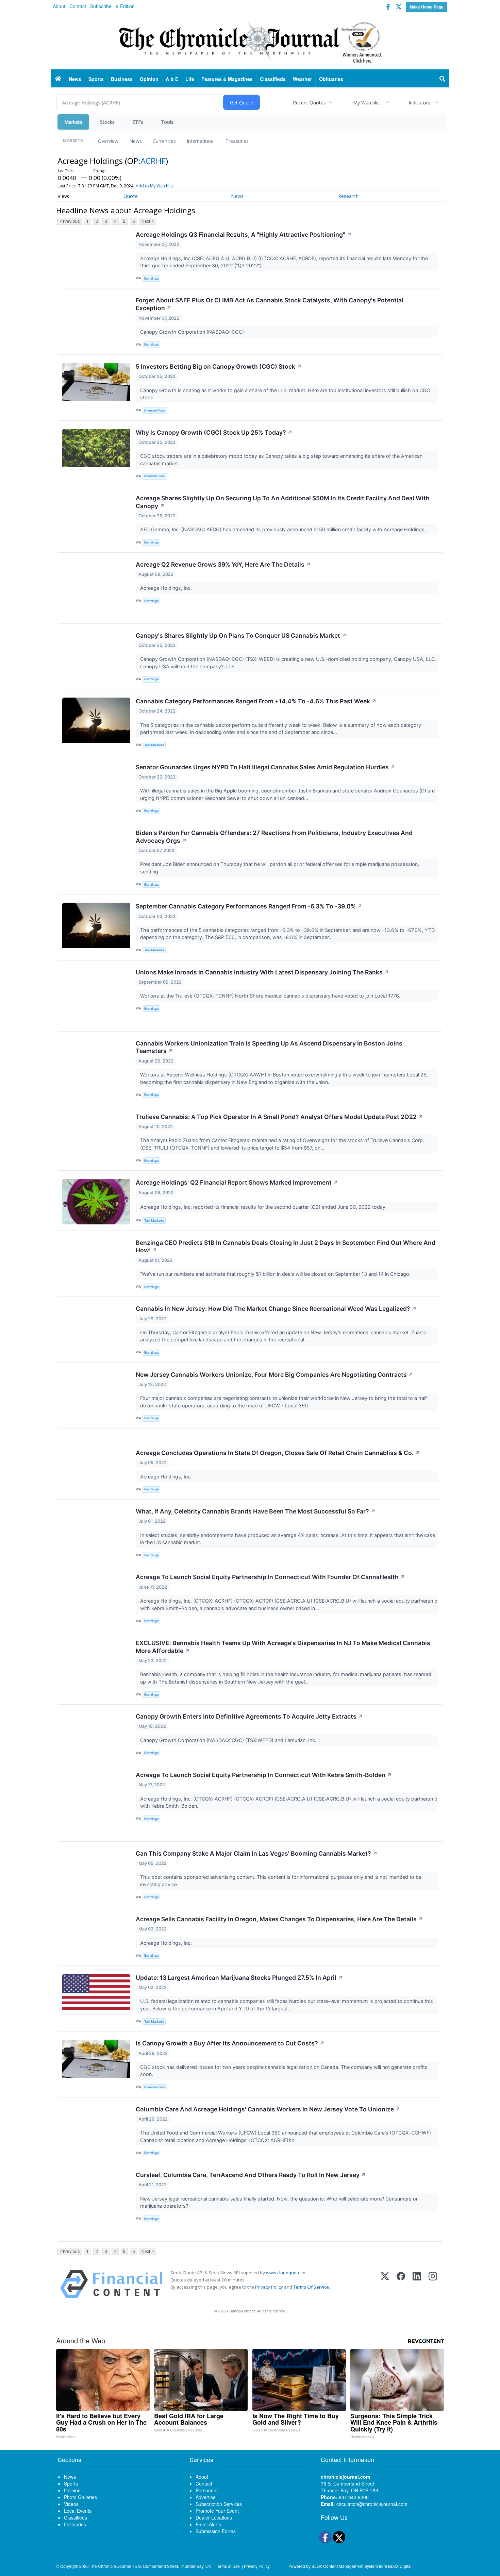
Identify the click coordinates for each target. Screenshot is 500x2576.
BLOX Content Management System (345, 2566)
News (136, 141)
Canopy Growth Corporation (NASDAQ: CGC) (193, 332)
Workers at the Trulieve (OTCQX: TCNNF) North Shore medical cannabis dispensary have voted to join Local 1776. (271, 996)
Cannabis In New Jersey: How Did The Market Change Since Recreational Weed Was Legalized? (276, 1309)
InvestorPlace (155, 410)
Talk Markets (154, 745)
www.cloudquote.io (286, 2273)
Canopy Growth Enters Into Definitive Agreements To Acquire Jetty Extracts (249, 1716)
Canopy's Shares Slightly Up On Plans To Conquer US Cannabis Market (241, 635)
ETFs (138, 122)
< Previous (70, 221)
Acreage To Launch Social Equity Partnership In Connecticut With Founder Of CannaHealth (270, 1577)
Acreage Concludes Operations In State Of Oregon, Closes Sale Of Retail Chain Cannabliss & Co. (278, 1453)
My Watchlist (367, 103)
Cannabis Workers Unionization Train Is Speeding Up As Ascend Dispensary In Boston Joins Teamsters (269, 1047)
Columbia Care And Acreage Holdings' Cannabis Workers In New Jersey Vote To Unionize (268, 2109)
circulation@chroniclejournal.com (372, 2504)
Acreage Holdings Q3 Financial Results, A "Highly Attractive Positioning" (244, 235)
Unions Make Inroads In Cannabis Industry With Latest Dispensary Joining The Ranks (262, 972)
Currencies (164, 141)
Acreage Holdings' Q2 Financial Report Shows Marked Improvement (237, 1182)
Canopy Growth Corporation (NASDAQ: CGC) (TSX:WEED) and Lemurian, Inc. (229, 1740)
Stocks (107, 122)
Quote (131, 196)
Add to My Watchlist (155, 186)
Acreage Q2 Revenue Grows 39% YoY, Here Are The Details (223, 564)
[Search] (443, 79)
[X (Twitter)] (385, 2284)
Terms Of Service (311, 2287)
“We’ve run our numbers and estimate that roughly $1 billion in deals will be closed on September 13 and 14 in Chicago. (276, 1274)
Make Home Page (427, 7)
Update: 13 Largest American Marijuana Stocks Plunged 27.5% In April (239, 1978)
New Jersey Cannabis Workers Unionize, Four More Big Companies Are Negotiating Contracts (274, 1375)
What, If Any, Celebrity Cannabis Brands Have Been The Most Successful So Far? (256, 1511)
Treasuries (237, 141)
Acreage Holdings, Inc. (167, 588)
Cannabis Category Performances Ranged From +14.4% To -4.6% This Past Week (256, 701)
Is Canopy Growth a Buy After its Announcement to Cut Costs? (230, 2043)
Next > (148, 221)
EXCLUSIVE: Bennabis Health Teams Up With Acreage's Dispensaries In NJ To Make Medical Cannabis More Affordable (283, 1647)
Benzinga (151, 278)
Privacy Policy (269, 2287)
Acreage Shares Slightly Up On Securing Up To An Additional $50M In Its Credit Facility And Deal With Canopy (283, 502)
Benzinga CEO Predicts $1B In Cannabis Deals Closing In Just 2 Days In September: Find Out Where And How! (286, 1247)
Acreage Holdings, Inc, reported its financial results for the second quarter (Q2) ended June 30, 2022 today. (264, 1207)
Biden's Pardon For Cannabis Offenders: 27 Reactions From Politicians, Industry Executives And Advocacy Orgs (274, 837)
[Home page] (250, 41)
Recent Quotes (309, 103)
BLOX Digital (400, 2566)
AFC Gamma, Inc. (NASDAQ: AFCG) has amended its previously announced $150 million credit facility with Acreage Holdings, (284, 529)
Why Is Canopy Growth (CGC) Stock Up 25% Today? (214, 432)
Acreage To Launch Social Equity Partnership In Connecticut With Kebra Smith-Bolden (264, 1775)
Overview (108, 141)
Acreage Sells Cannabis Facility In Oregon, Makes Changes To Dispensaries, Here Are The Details (279, 1919)
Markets (73, 122)
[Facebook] (401, 2284)
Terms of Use (228, 2566)
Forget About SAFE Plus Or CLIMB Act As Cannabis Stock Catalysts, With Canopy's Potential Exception (270, 304)
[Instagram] (433, 2284)
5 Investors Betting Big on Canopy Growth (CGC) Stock (219, 366)
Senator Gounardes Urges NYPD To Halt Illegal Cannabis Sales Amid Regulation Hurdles (265, 767)
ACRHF (153, 161)
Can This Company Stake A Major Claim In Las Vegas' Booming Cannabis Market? (257, 1853)
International (201, 141)
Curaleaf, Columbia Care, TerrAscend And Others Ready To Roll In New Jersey (251, 2175)
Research (348, 196)
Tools (167, 122)
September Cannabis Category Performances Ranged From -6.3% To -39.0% (249, 906)
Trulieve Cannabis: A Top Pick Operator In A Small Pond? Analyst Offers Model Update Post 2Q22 (279, 1117)
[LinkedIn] (417, 2284)
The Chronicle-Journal (111, 2566)
